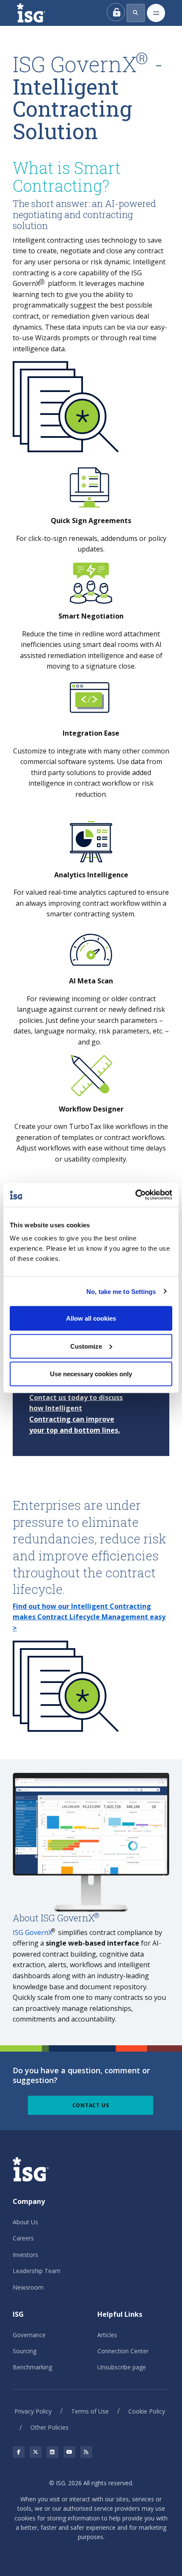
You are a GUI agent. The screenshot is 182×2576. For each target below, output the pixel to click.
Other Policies (50, 2427)
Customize (86, 1346)
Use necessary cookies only (91, 1374)
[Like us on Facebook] (19, 2452)
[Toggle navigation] (156, 13)
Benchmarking (32, 2367)
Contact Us (91, 2105)
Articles (107, 2335)
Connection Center (123, 2351)
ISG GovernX (32, 1932)
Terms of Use (90, 2411)
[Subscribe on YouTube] (69, 2452)
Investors (25, 2255)
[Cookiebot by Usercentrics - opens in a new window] (135, 1195)
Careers (23, 2238)
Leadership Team (37, 2271)
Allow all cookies (91, 1318)
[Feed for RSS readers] (86, 2452)
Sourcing (25, 2351)
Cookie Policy (147, 2411)
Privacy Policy (33, 2411)
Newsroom (28, 2287)
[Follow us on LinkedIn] (52, 2452)
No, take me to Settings (121, 1291)
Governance (29, 2335)
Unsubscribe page (122, 2367)
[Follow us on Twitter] (36, 2452)
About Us (25, 2222)
